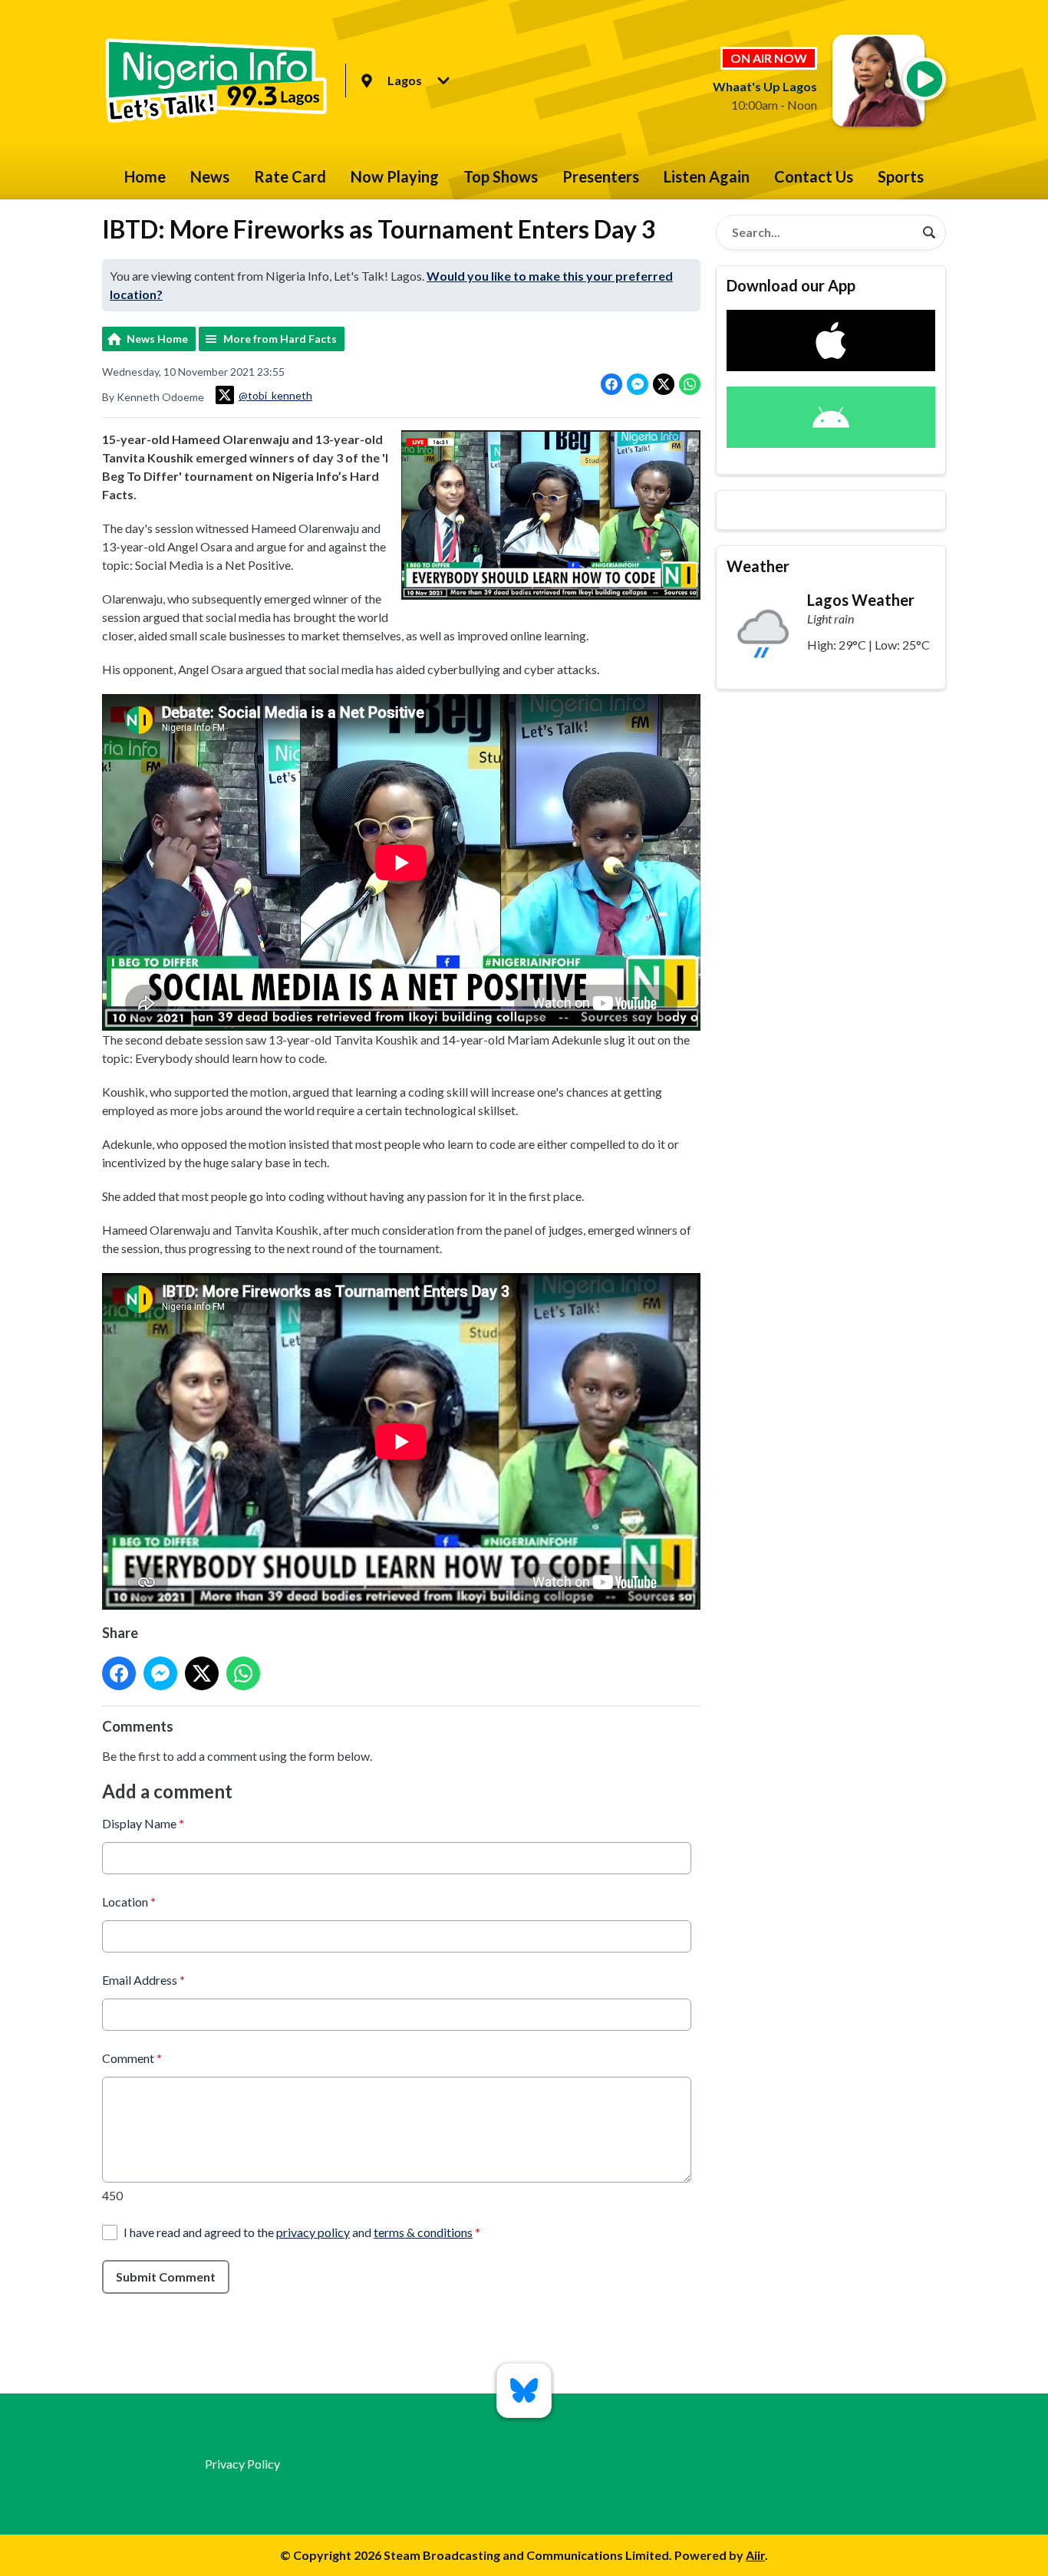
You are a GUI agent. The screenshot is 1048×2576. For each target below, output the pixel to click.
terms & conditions (423, 2232)
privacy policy (313, 2232)
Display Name (143, 1823)
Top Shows (501, 176)
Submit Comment (166, 2277)
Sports (901, 176)
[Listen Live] (924, 79)
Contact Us (814, 176)
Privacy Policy (242, 2464)
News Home (157, 339)
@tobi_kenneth (275, 395)
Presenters (601, 176)
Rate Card (290, 176)
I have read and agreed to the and (302, 2232)
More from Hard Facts (280, 339)
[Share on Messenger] (638, 384)
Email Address (143, 1980)
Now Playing (395, 176)
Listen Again (707, 176)
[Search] (929, 232)
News (210, 176)
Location (129, 1902)
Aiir (755, 2555)
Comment (132, 2058)
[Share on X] (664, 384)
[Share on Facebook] (611, 384)
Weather (758, 566)
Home (145, 176)
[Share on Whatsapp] (690, 384)
